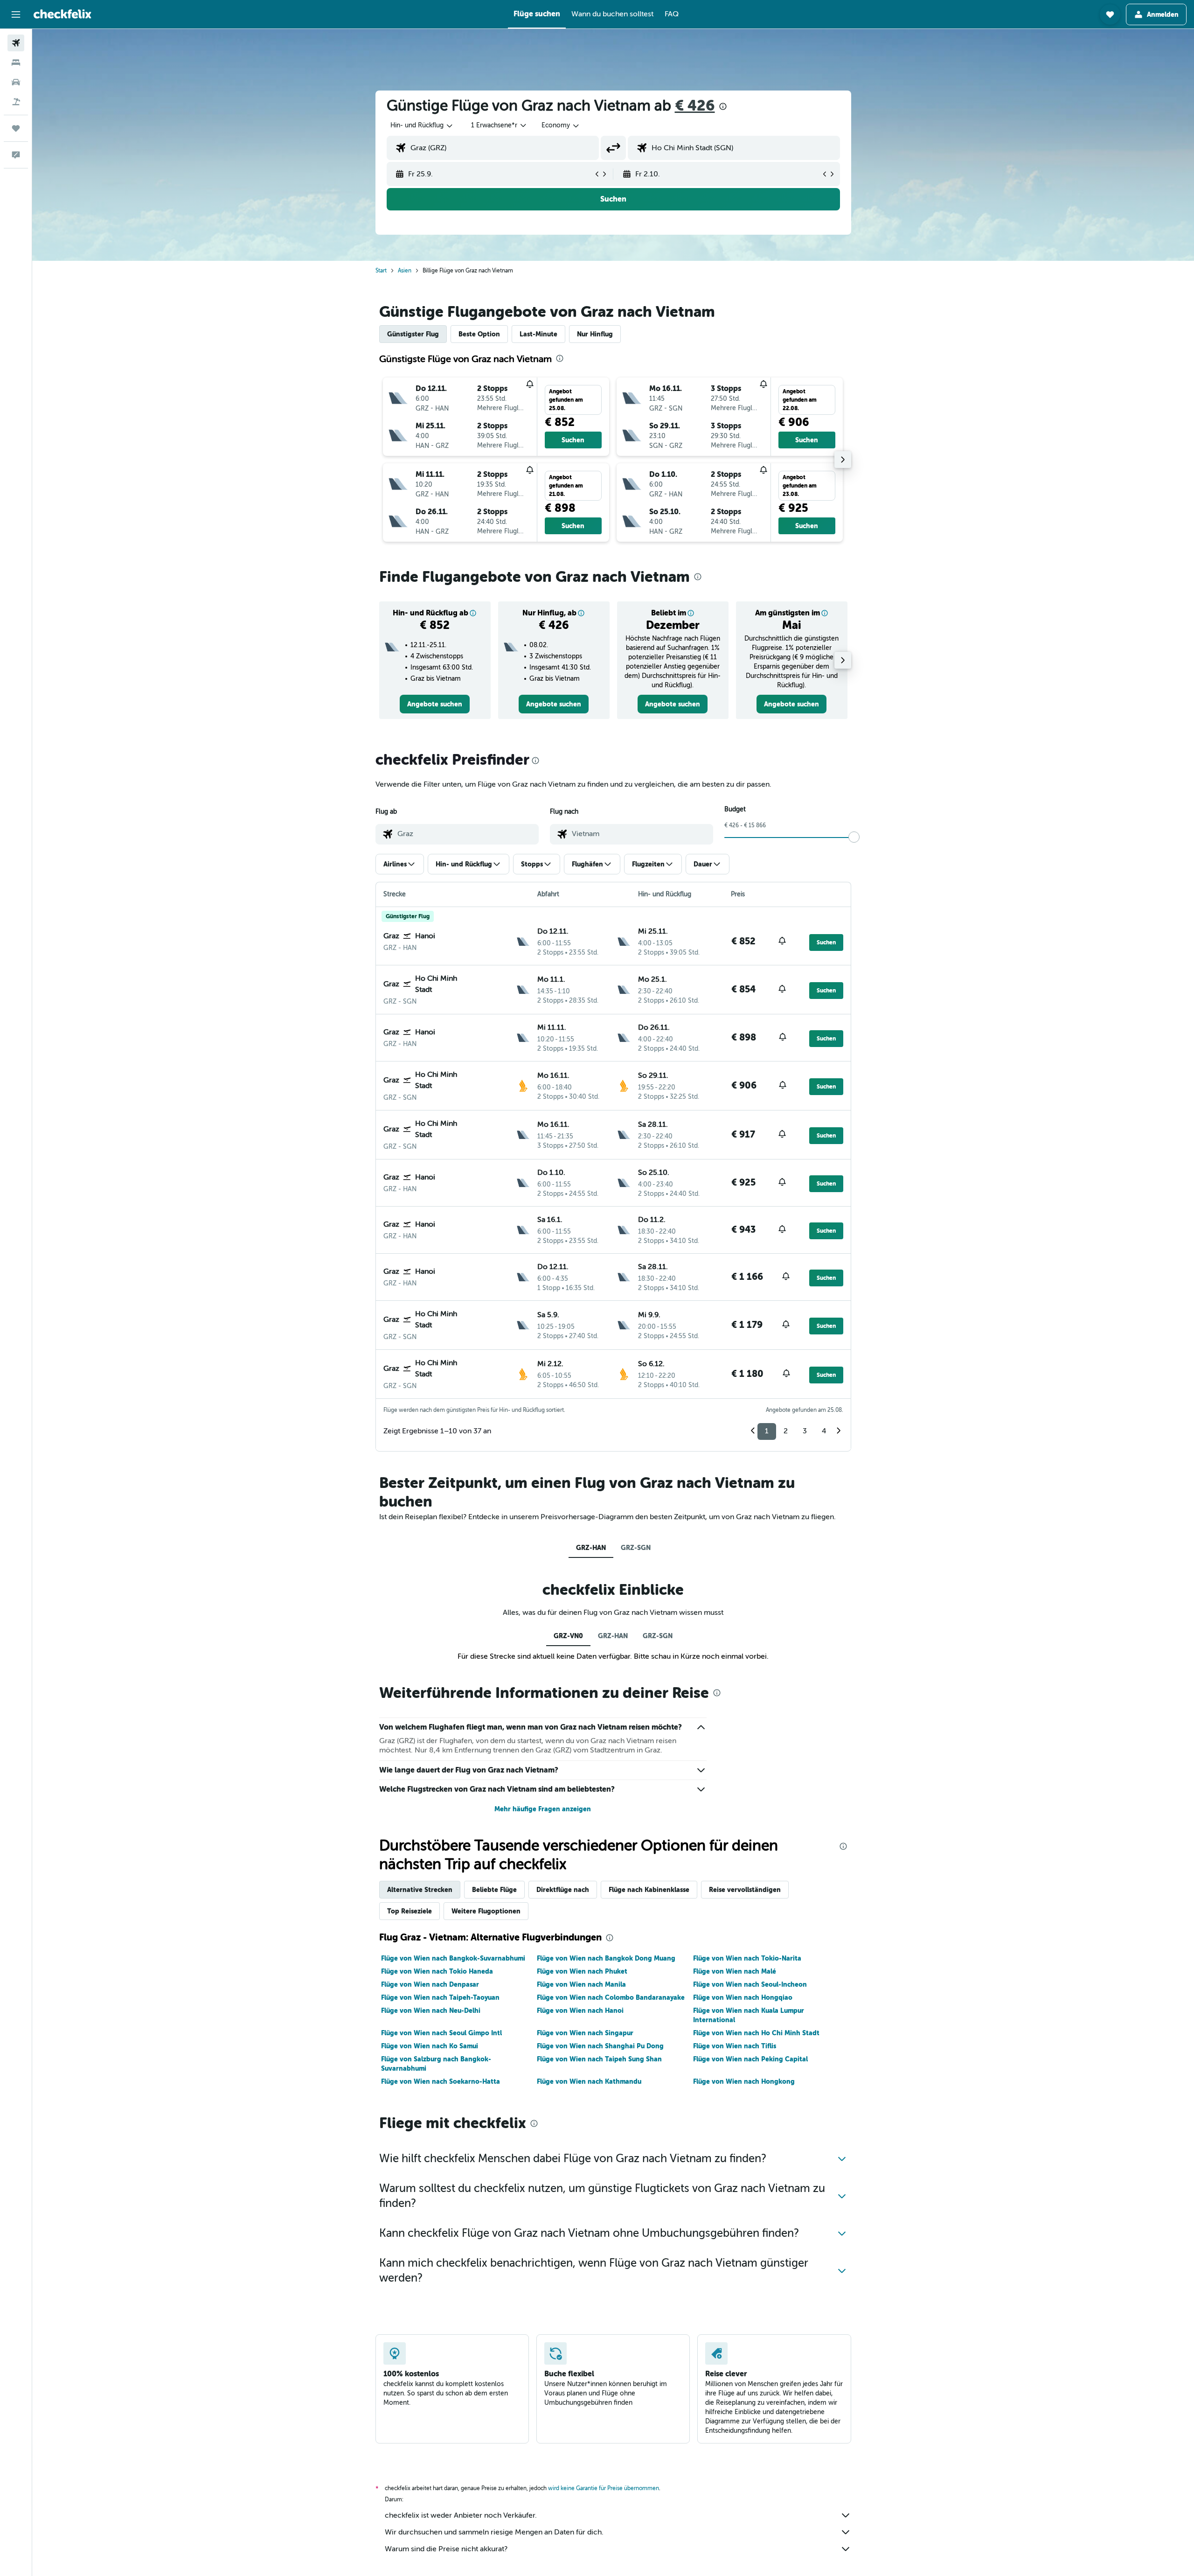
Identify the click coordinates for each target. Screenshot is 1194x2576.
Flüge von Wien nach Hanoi (580, 2011)
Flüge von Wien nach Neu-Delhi (431, 2011)
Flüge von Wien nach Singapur (585, 2033)
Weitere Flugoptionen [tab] (486, 1911)
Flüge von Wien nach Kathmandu (589, 2081)
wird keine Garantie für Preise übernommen (604, 2488)
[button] (16, 14)
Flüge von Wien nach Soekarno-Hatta (441, 2081)
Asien (405, 271)
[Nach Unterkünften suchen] (16, 63)
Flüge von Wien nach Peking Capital (750, 2059)
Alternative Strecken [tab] (420, 1890)
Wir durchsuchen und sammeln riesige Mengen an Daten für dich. (494, 2532)
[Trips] (16, 128)
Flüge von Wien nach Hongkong (744, 2081)
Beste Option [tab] (479, 334)
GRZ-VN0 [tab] (568, 1636)
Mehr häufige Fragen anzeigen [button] (543, 1809)
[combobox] (422, 126)
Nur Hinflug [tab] (595, 334)
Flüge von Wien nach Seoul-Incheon (750, 1984)
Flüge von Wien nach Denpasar (430, 1984)
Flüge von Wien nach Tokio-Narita (747, 1958)
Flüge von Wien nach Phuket (582, 1971)
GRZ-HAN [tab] (591, 1548)
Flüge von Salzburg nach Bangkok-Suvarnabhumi (436, 2064)
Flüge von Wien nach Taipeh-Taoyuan (440, 1997)
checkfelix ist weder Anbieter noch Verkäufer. (461, 2515)
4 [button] (824, 1431)
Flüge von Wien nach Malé (735, 1971)
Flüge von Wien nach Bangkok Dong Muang (606, 1958)
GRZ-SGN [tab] (636, 1548)
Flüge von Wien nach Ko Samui (430, 2046)
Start (381, 271)
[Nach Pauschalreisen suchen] (16, 102)
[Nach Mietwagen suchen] (16, 82)
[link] (435, 704)
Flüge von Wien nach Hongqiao (743, 1997)
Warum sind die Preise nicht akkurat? (446, 2549)
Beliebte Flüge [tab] (494, 1890)
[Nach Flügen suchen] (16, 43)
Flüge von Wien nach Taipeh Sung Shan (599, 2059)
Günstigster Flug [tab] (413, 334)
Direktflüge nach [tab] (563, 1890)
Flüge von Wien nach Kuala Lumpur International (749, 2015)
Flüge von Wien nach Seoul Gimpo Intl (441, 2033)
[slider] (854, 837)
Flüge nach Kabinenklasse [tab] (649, 1890)
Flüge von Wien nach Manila (581, 1984)
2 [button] (786, 1431)
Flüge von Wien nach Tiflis (735, 2046)
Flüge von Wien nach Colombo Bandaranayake (611, 1997)
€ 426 (695, 106)
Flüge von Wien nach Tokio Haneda (437, 1971)
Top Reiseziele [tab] (410, 1911)
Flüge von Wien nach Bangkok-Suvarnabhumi (453, 1958)
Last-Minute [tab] (538, 334)
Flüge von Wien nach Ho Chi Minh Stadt (756, 2033)
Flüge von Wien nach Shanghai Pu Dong (600, 2046)
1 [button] (767, 1431)
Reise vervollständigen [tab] (745, 1890)
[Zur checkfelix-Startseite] (62, 14)
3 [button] (805, 1431)
